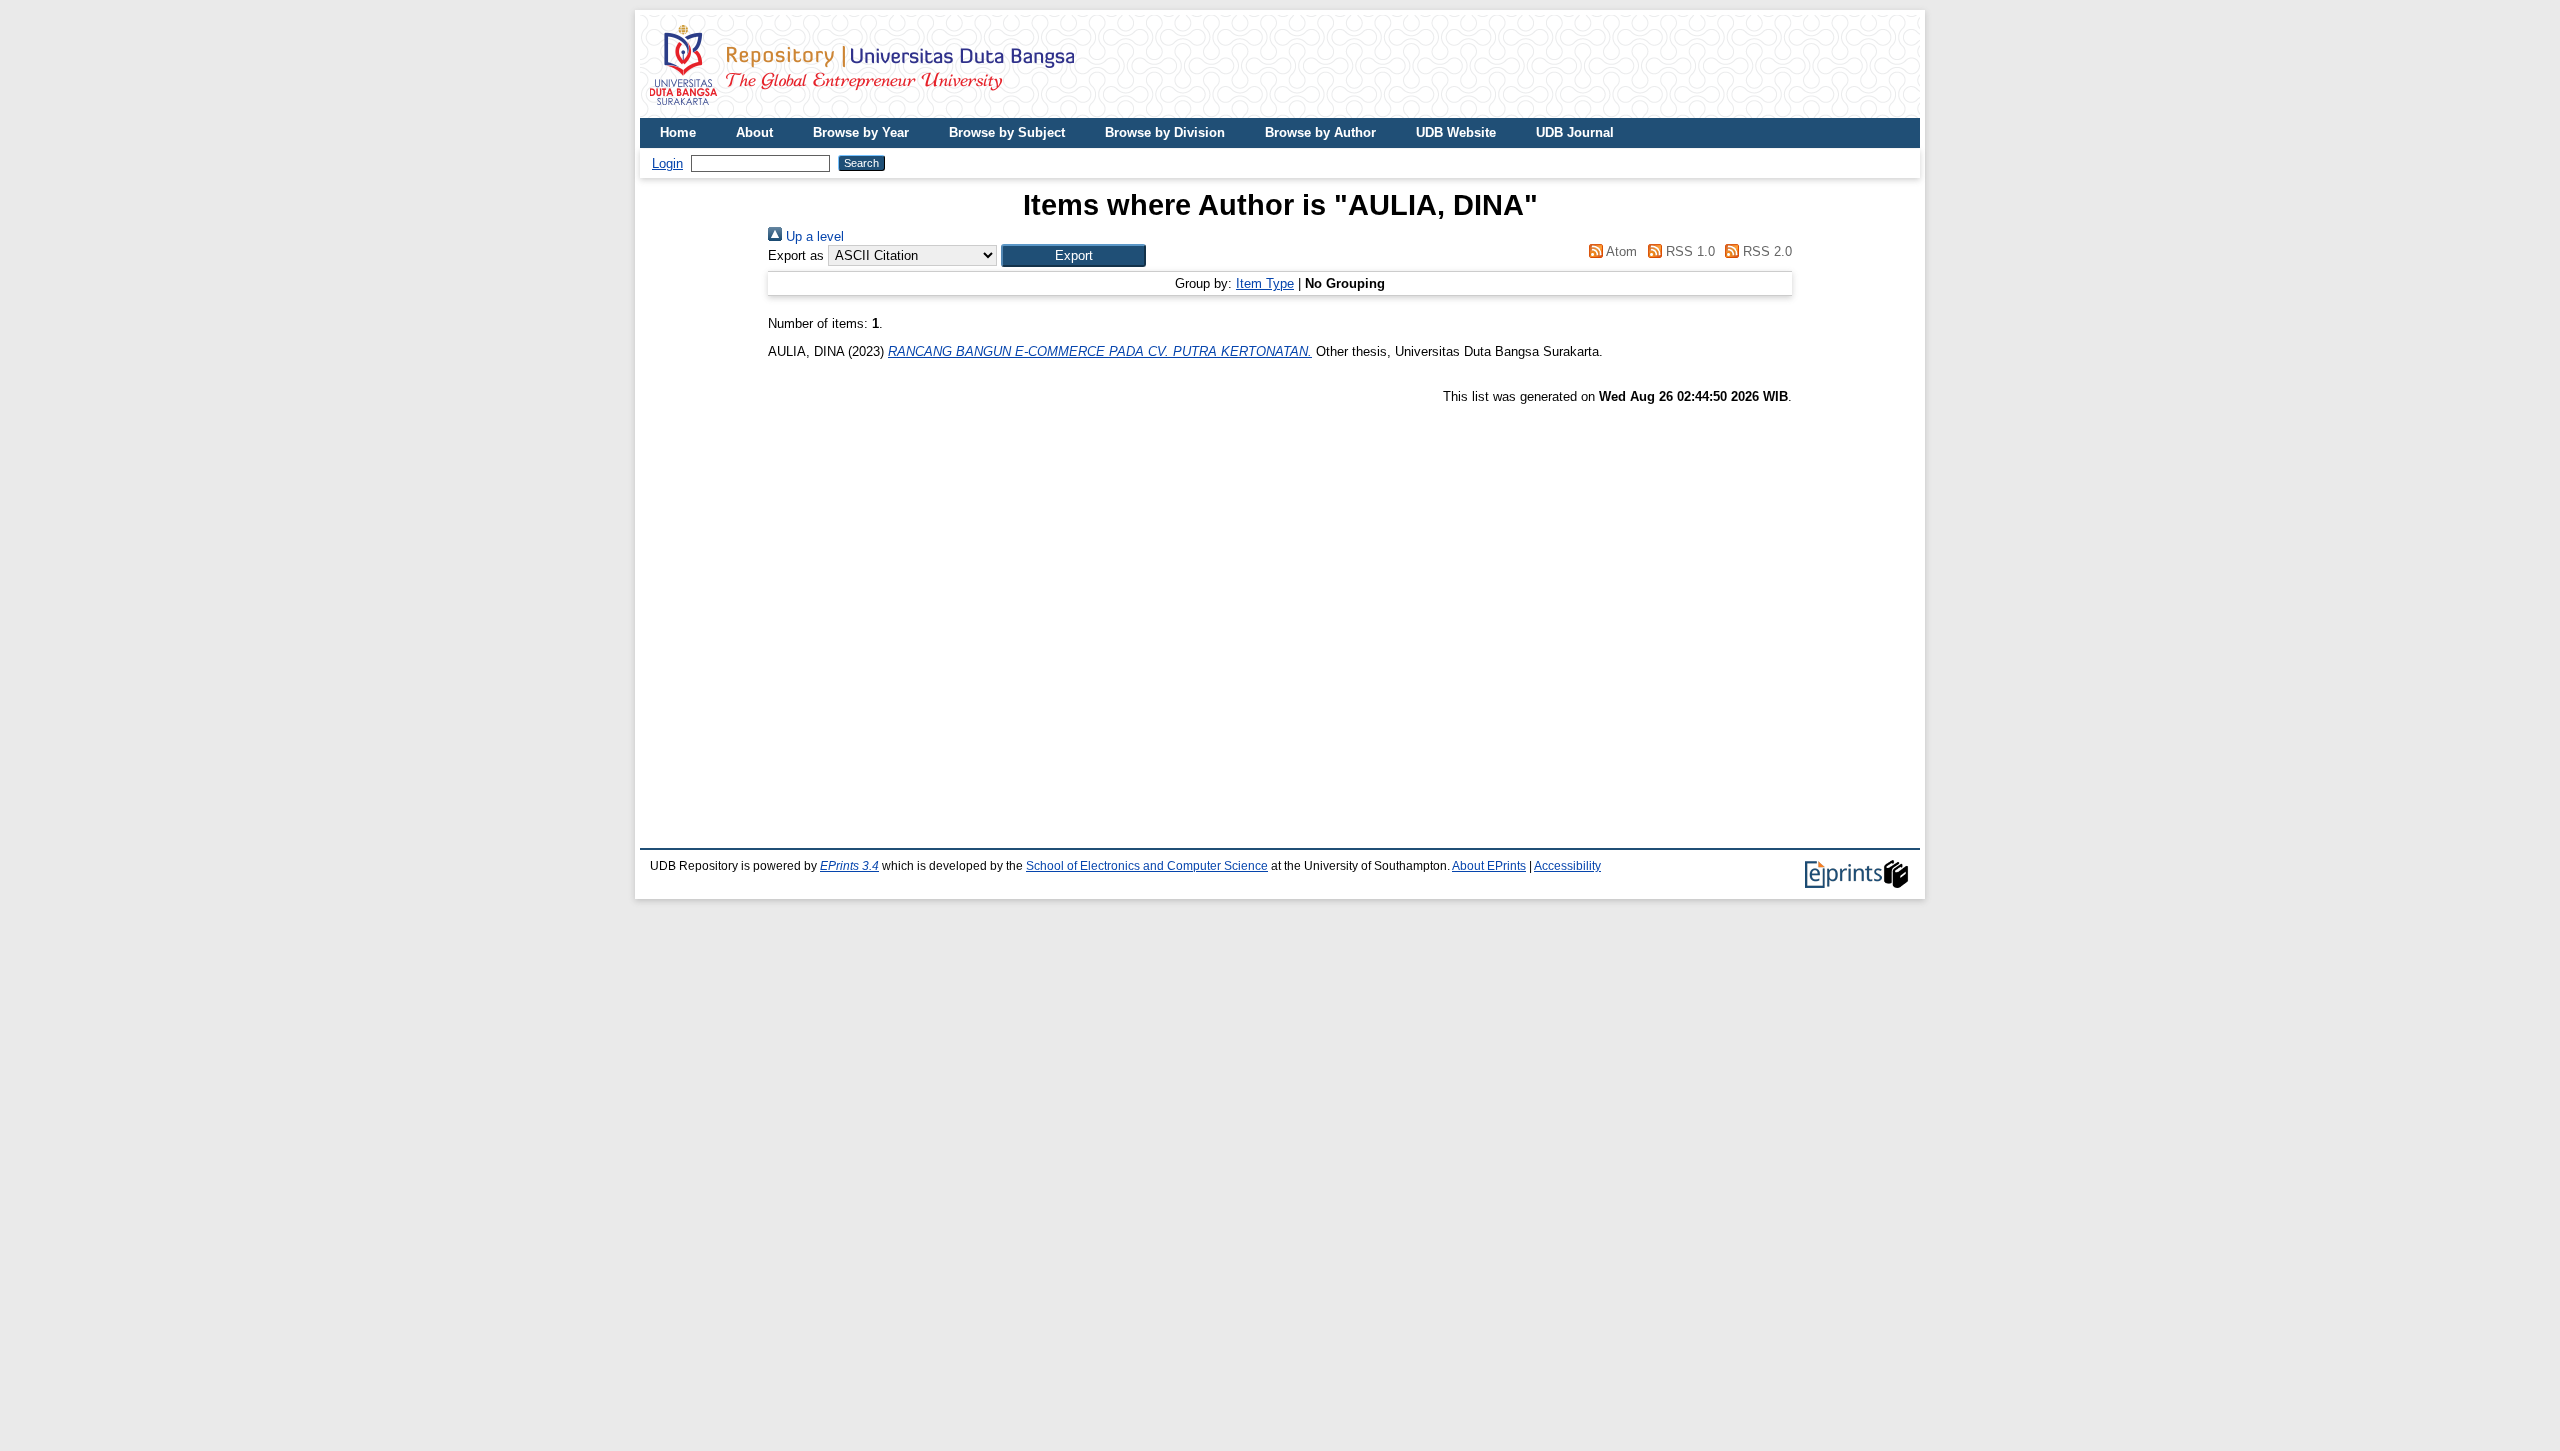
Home (678, 132)
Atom (1620, 251)
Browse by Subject (1007, 132)
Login (667, 163)
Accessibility (1567, 866)
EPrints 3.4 (849, 866)
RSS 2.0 (1765, 251)
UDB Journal (1575, 132)
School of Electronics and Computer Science (1147, 866)
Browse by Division (1165, 132)
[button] (1073, 255)
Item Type (1265, 283)
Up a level (813, 236)
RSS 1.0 (1688, 251)
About (754, 132)
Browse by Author (1320, 132)
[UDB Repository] (862, 110)
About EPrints (1489, 866)
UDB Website (1456, 132)
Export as (796, 255)
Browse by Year (861, 132)
